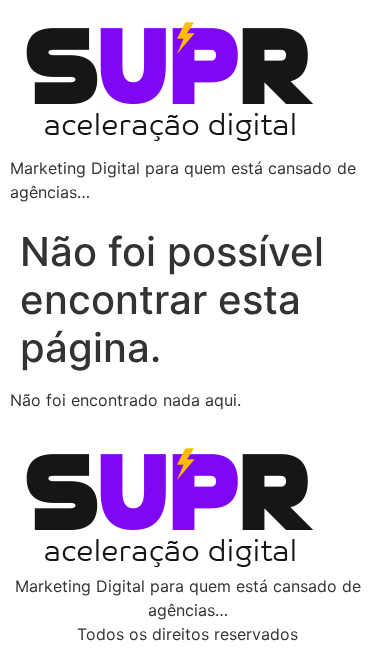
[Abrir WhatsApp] (325, 616)
